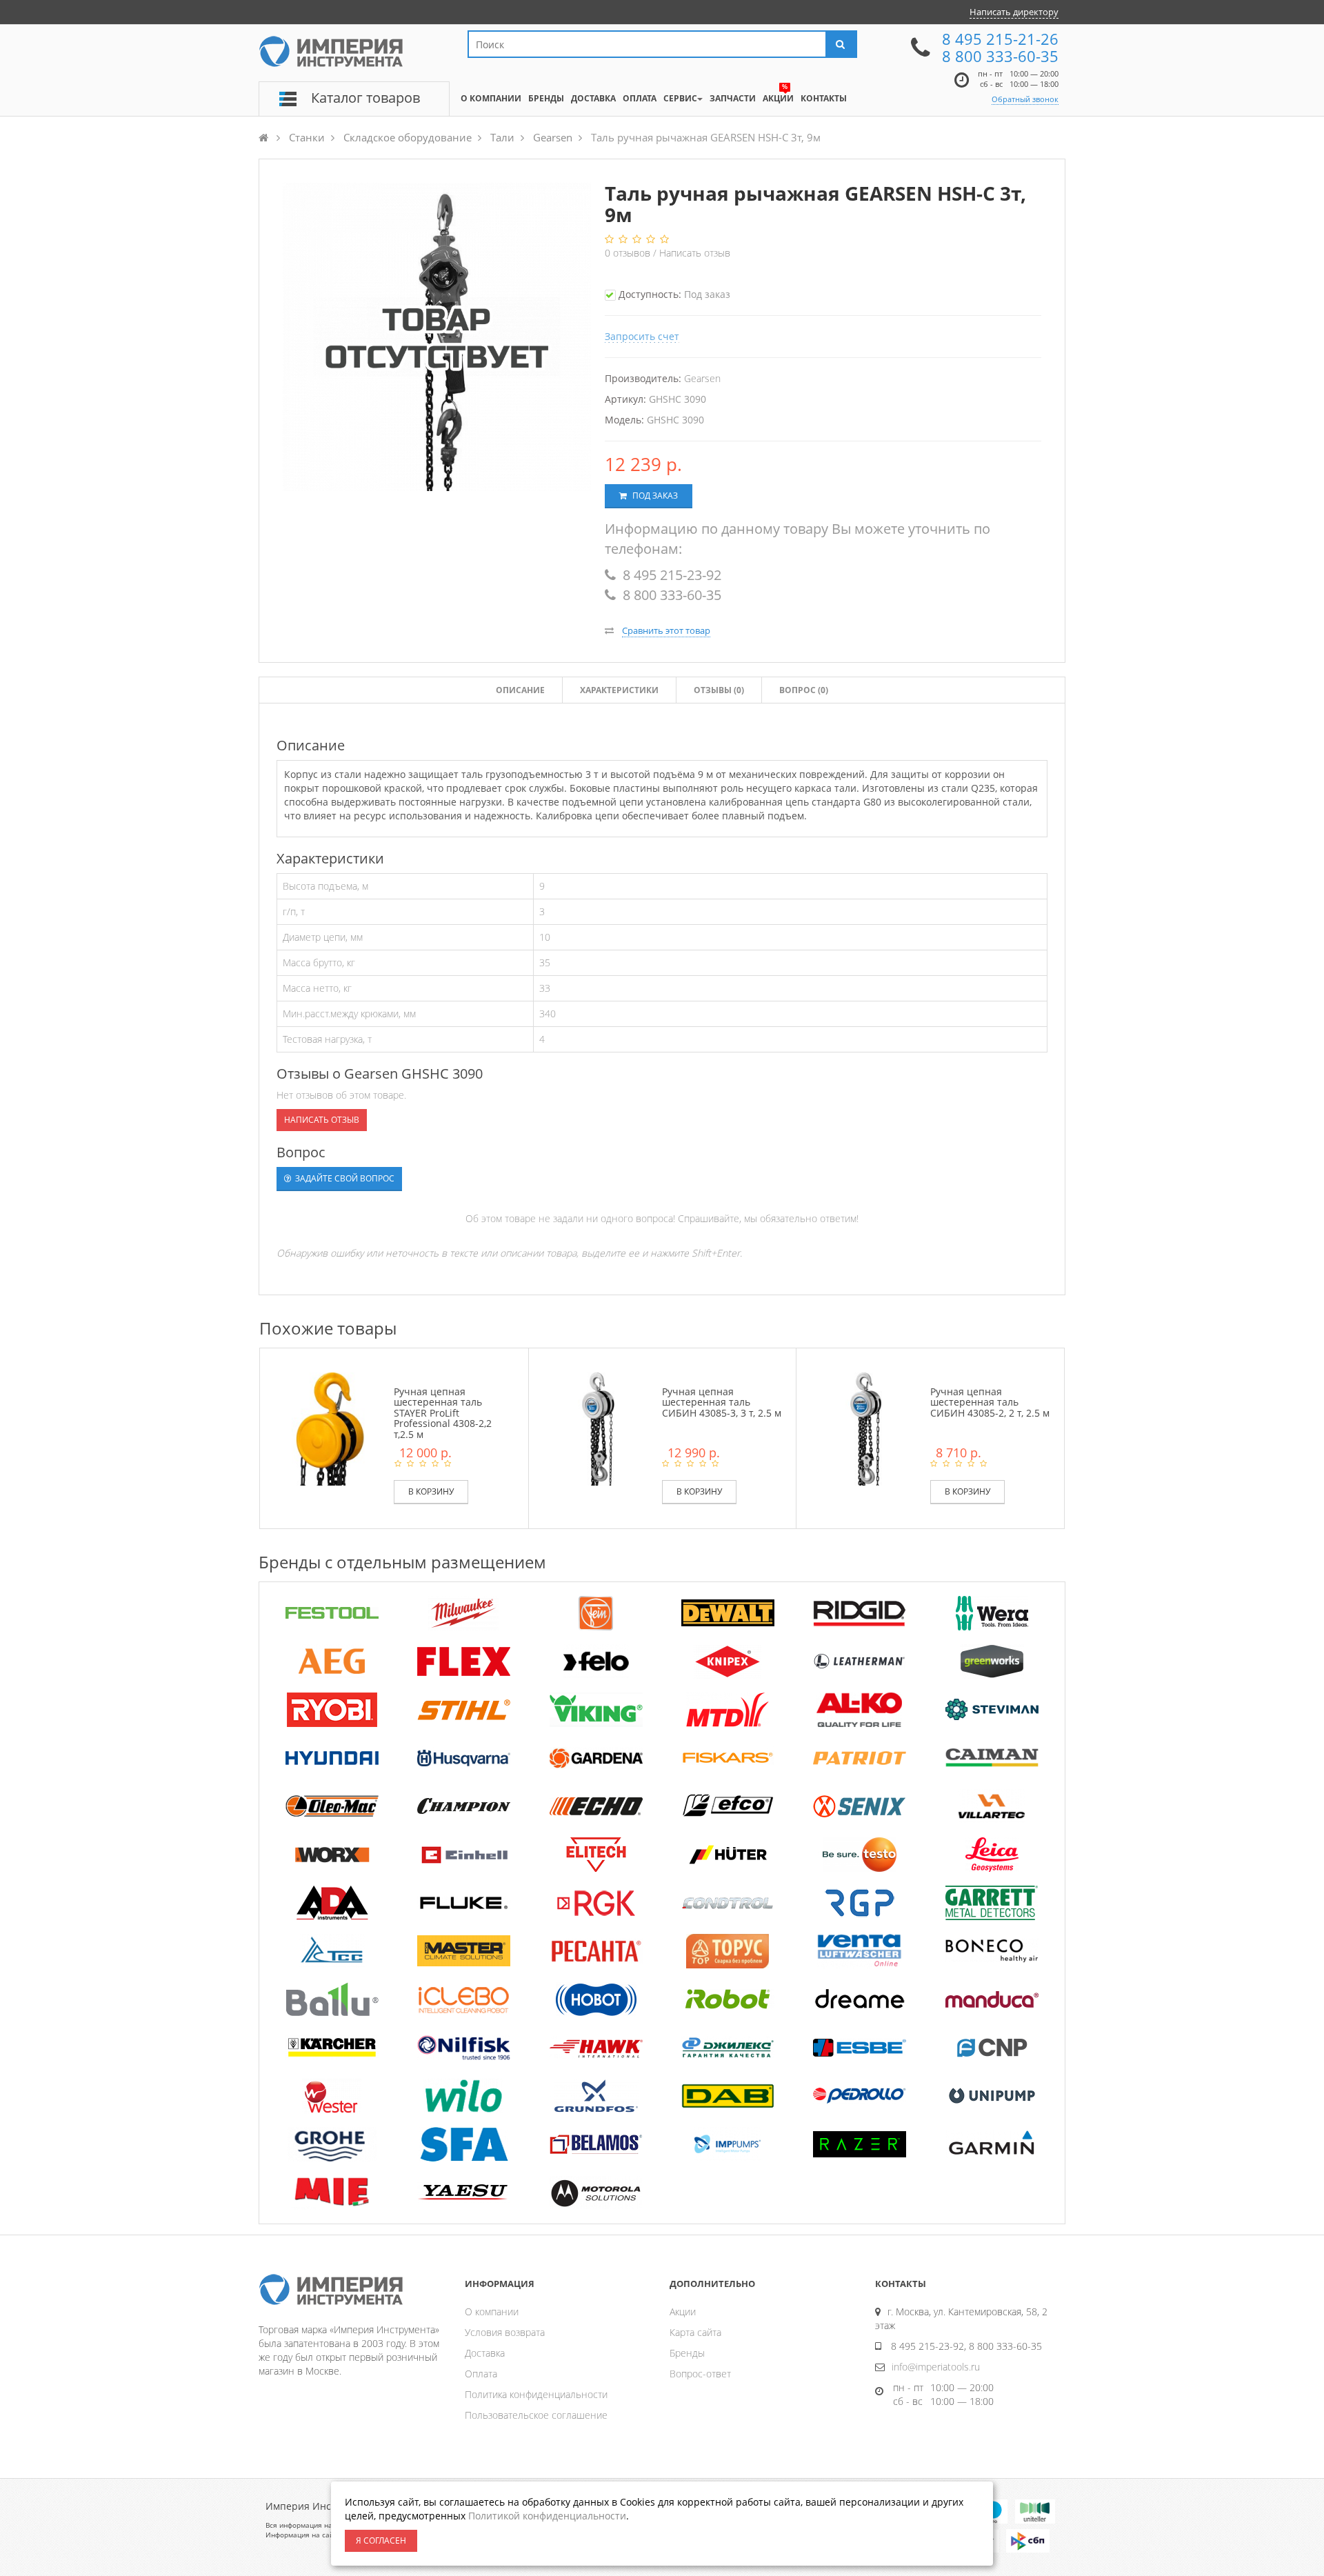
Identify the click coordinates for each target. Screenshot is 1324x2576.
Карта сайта (695, 2332)
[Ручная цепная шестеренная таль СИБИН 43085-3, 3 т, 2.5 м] (599, 1428)
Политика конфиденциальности (536, 2394)
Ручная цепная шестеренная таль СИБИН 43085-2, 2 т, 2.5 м (990, 1402)
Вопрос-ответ (700, 2374)
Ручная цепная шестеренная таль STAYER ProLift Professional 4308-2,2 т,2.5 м (443, 1413)
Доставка (485, 2353)
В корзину (431, 1491)
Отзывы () (719, 690)
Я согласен (381, 2540)
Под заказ (654, 496)
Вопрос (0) (804, 690)
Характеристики (619, 690)
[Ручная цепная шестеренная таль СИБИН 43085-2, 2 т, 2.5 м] (866, 1428)
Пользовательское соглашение (536, 2415)
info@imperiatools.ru (936, 2367)
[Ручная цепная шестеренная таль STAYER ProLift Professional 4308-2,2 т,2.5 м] (330, 1428)
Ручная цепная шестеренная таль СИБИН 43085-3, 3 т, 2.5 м (722, 1402)
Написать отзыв (695, 253)
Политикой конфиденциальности (547, 2516)
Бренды (687, 2353)
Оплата (481, 2374)
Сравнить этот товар (666, 630)
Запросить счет (642, 336)
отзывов (629, 253)
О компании (492, 2312)
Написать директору (1014, 12)
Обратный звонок (1025, 99)
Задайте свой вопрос (344, 1178)
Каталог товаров (365, 98)
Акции (683, 2312)
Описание (520, 690)
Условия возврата (505, 2332)
